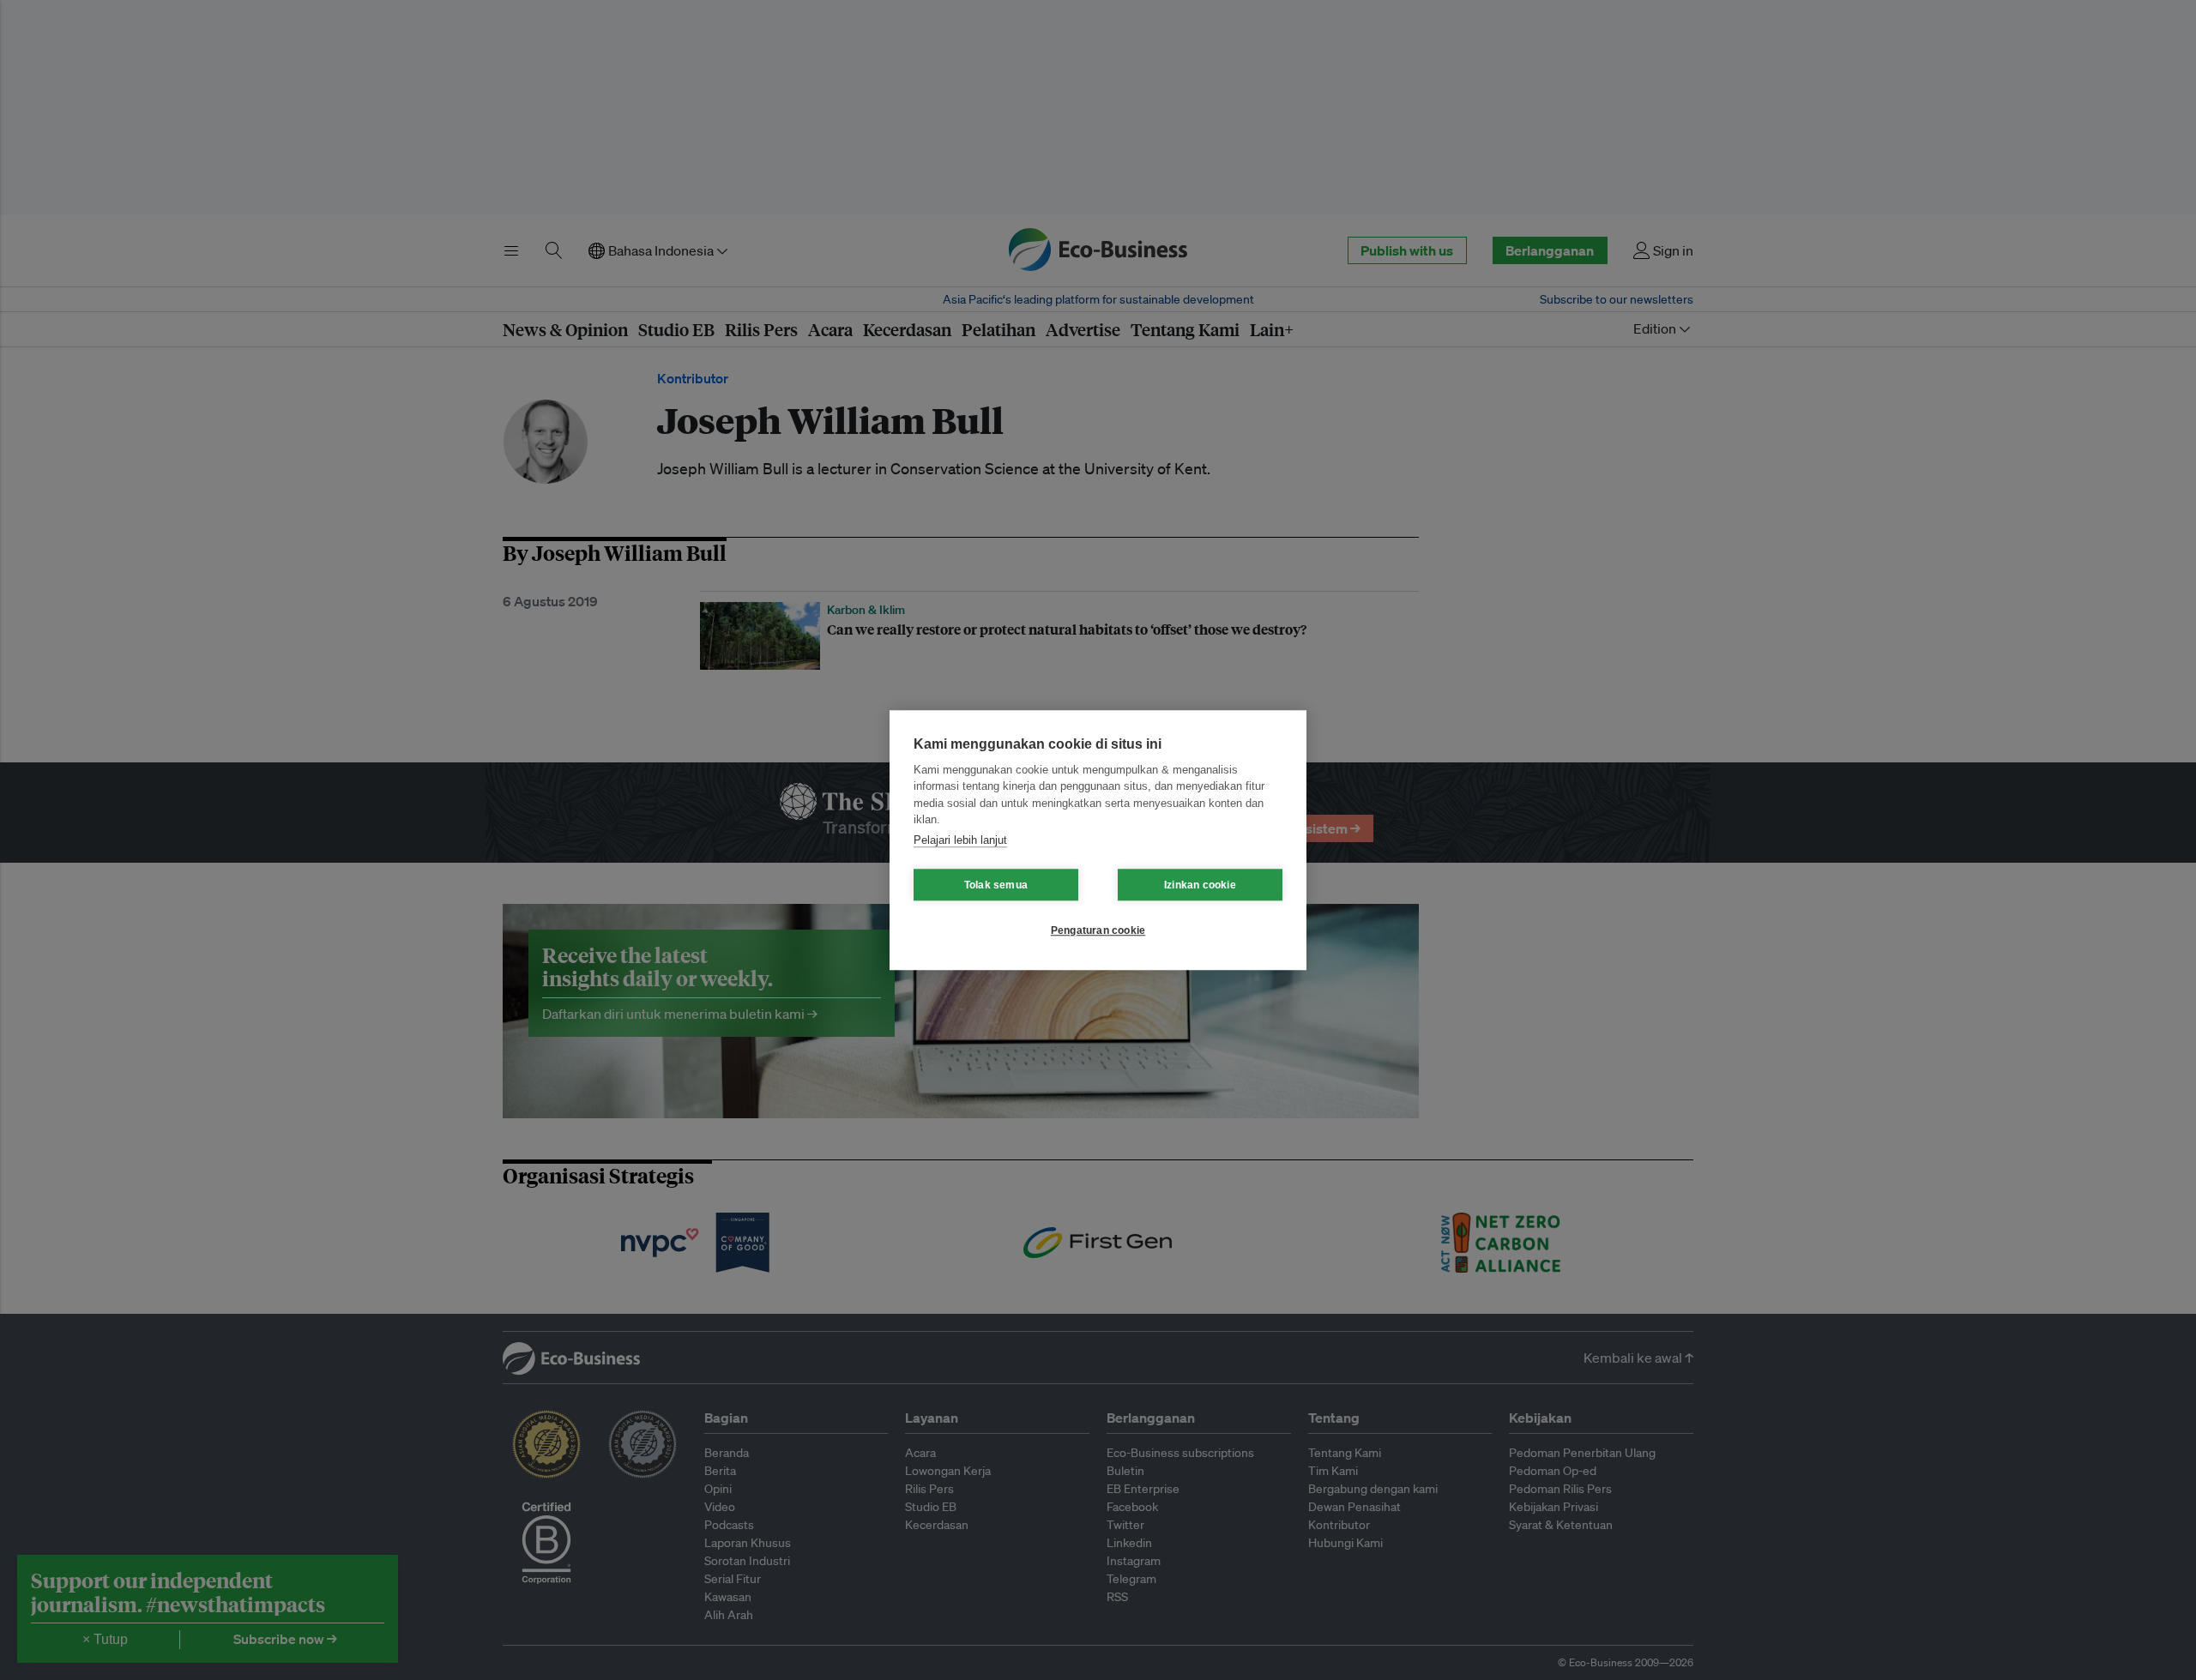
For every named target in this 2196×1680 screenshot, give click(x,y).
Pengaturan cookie (1098, 930)
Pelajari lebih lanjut (960, 840)
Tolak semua (996, 885)
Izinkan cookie (1200, 885)
